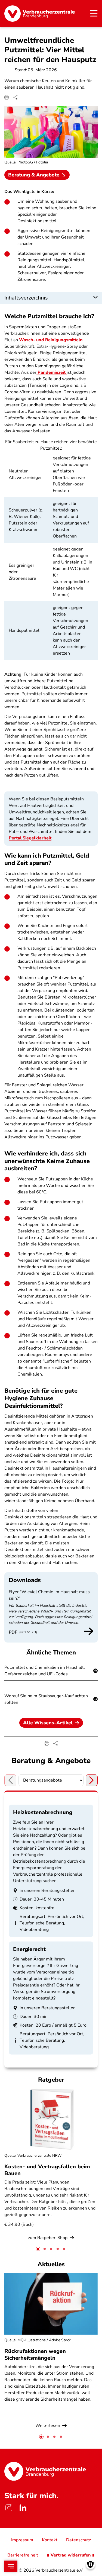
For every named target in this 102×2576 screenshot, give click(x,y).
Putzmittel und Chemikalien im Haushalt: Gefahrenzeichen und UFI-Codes (45, 1671)
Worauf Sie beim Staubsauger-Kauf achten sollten (46, 1699)
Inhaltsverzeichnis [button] (26, 298)
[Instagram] (9, 2508)
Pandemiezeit (52, 372)
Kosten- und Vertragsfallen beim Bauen (47, 2170)
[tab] (38, 2249)
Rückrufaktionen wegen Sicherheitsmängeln (35, 2355)
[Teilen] (15, 97)
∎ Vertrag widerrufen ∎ (71, 2555)
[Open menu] (11, 2566)
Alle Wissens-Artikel (48, 1723)
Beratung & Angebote (34, 175)
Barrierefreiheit (23, 2555)
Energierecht (29, 1949)
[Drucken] (7, 97)
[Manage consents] (90, 2564)
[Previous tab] (10, 1780)
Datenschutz (78, 2540)
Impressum (22, 2540)
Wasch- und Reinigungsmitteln (51, 340)
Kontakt (50, 2540)
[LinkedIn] (23, 2508)
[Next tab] (92, 1780)
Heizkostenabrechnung (43, 1812)
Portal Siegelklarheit (30, 838)
